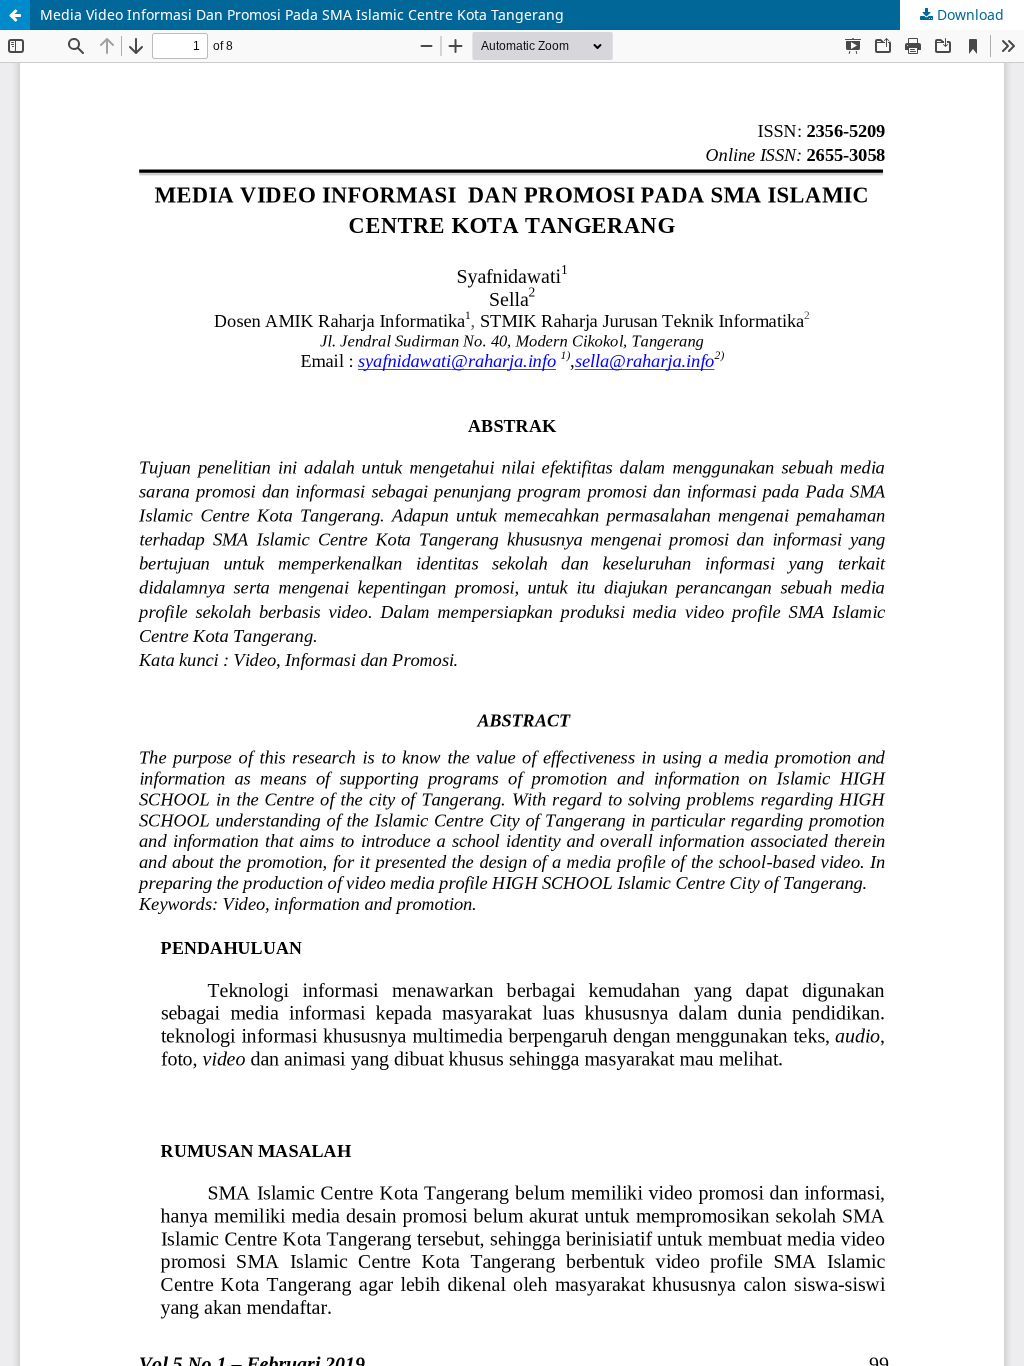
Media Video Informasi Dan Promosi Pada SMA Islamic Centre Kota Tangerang (302, 14)
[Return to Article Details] (15, 15)
